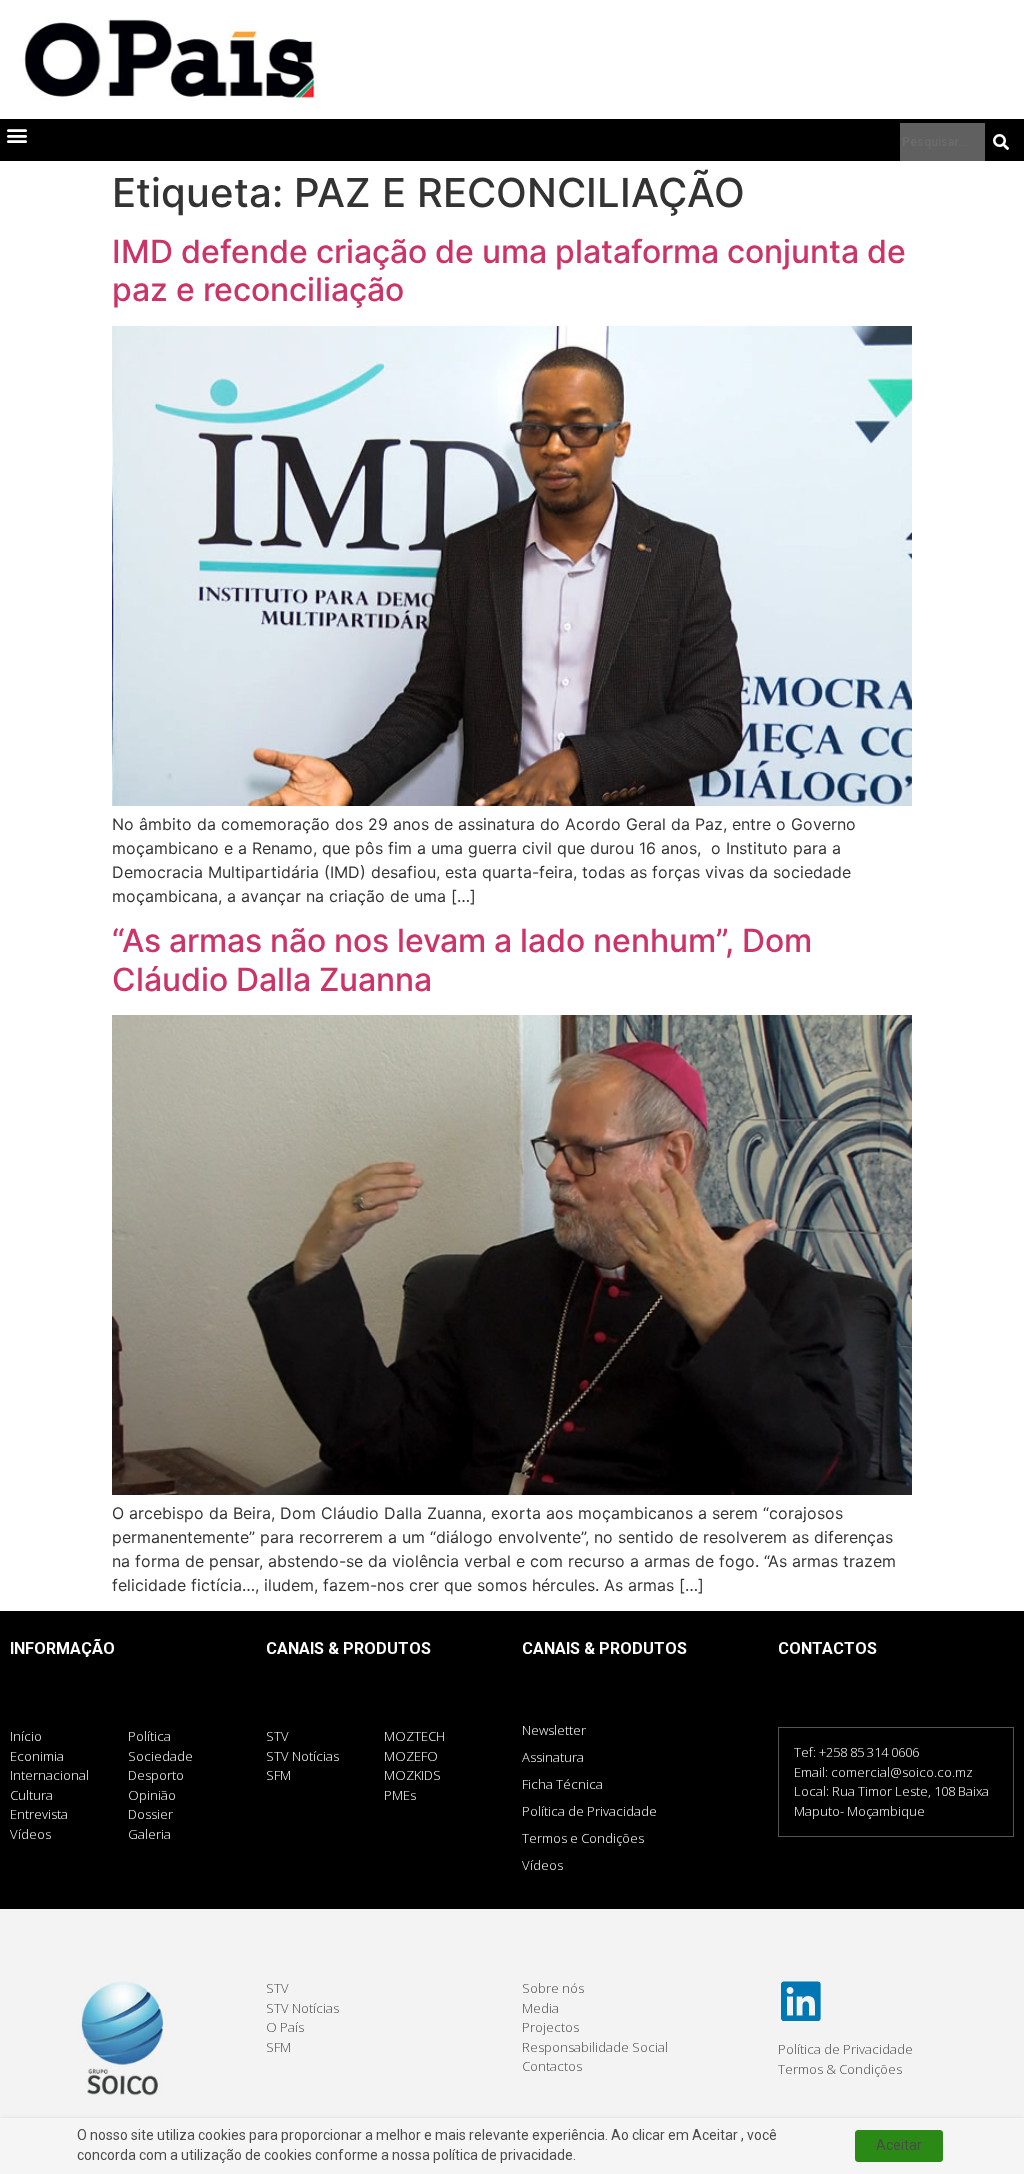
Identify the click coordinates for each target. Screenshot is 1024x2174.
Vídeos (542, 1865)
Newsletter (554, 1730)
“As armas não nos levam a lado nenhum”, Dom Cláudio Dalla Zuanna (462, 959)
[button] (16, 135)
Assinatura (553, 1757)
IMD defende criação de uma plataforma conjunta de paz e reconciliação (509, 270)
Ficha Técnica (562, 1784)
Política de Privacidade (589, 1811)
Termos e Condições (583, 1838)
